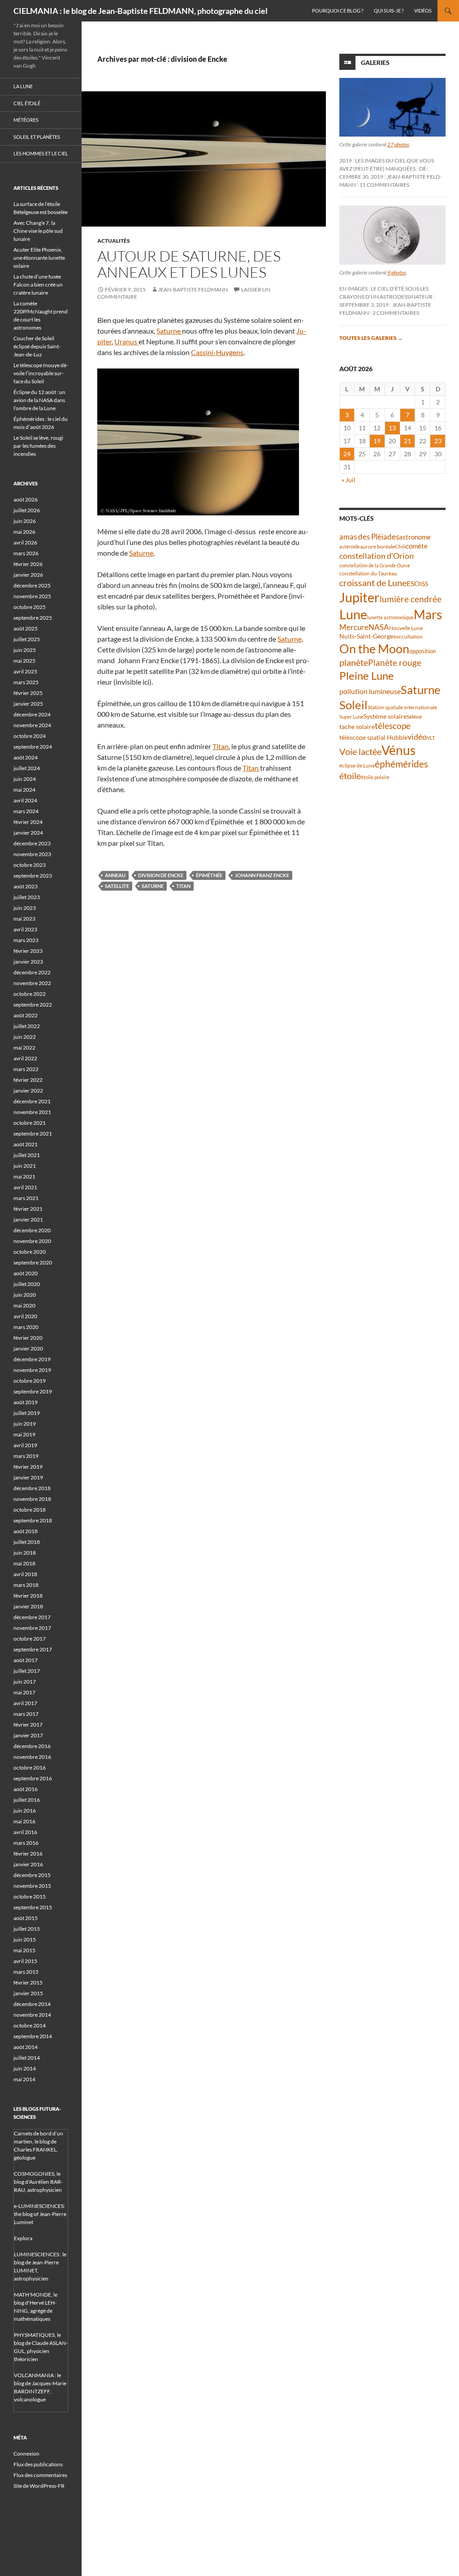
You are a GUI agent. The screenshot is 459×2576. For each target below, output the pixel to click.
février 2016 (28, 1854)
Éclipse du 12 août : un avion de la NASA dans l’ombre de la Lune (39, 400)
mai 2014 (24, 2079)
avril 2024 (25, 800)
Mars (428, 615)
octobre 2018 (30, 1510)
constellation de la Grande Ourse (375, 565)
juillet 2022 (27, 1026)
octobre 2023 (30, 865)
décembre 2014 (32, 2004)
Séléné (414, 717)
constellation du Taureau (368, 573)
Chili (400, 546)
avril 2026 (25, 542)
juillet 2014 (27, 2058)
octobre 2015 (30, 1897)
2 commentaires (396, 313)
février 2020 (28, 1338)
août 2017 (26, 1660)
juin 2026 (25, 521)
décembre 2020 (32, 1230)
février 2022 (28, 1080)
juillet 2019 (27, 1413)
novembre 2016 (32, 1757)
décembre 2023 (32, 843)
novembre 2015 (32, 1886)
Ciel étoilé (27, 103)
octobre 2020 (30, 1252)
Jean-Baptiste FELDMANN (193, 289)
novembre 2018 (32, 1499)
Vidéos (423, 11)
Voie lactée (360, 751)
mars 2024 (26, 811)
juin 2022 (25, 1037)
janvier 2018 (28, 1606)
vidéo (417, 737)
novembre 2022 (32, 983)
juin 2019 (25, 1424)
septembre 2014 (33, 2036)
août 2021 (26, 1144)
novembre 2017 (32, 1628)
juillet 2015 (27, 1929)
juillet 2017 (27, 1671)
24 (347, 454)
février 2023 (28, 951)
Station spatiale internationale (402, 707)
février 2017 (28, 1725)
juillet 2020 (27, 1284)
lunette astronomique (390, 617)
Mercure (354, 627)
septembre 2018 (33, 1520)
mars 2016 (26, 1843)
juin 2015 (25, 1940)
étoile (350, 776)
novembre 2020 (32, 1241)
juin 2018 (25, 1553)
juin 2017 (25, 1682)
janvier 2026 (28, 575)
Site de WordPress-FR (39, 2486)
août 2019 (26, 1402)
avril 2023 (25, 929)
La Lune (23, 86)
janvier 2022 (28, 1091)
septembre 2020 (33, 1262)
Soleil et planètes (37, 137)
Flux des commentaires (40, 2475)
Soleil (353, 705)
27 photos (398, 144)
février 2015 (28, 1982)
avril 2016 (25, 1832)
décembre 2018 (32, 1488)
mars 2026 (26, 553)
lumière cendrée (411, 599)
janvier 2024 (28, 833)
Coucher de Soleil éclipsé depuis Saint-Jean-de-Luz (37, 346)
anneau (115, 875)
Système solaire (385, 716)
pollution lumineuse (370, 691)
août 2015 (26, 1918)
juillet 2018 (27, 1542)
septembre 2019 (33, 1391)
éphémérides (401, 764)
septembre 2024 (33, 747)
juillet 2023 (27, 897)
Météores (26, 120)
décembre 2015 (32, 1875)
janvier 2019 (28, 1477)
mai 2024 (24, 790)
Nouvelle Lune (406, 628)
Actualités (114, 241)
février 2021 (28, 1209)
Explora (23, 2238)
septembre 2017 (33, 1649)
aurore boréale (377, 546)
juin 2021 (25, 1166)
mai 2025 (24, 661)
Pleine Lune (367, 675)
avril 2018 (25, 1574)
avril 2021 (25, 1187)
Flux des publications (38, 2464)
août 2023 (26, 886)
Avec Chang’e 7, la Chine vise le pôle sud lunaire (38, 231)
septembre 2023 (33, 876)
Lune (353, 614)
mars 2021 (26, 1198)
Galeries (375, 62)
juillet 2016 (27, 1800)
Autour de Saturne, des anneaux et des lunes (189, 264)
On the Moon (374, 649)
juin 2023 (25, 908)
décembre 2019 (32, 1359)
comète (417, 546)
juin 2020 (25, 1295)
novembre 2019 (32, 1370)
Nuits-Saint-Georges (368, 636)
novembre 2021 (32, 1112)
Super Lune (351, 717)
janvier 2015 (28, 1993)
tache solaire (357, 727)
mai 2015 (24, 1950)
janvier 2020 (28, 1348)
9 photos (397, 272)
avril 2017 (25, 1703)
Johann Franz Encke (262, 875)
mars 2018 (26, 1585)
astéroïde (350, 546)
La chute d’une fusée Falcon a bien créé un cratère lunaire (38, 285)
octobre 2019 (30, 1381)
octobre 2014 (30, 2025)
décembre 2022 (32, 972)
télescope (393, 726)
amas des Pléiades (369, 537)
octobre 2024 (30, 736)
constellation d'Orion (377, 556)
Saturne (169, 331)
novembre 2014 (32, 2015)
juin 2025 (25, 650)
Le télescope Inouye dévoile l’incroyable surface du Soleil (41, 373)
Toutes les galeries (371, 338)
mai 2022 (24, 1048)
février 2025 (28, 693)
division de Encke (161, 875)
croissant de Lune (373, 583)
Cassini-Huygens (217, 352)
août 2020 (26, 1273)
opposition (422, 651)
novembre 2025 (32, 596)
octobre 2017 (30, 1639)
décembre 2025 (32, 585)
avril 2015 (25, 1961)
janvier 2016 (28, 1864)
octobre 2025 (30, 607)
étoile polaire (375, 777)
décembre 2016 (32, 1746)
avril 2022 (25, 1058)
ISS (424, 584)
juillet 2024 (27, 768)
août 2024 (26, 757)
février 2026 (28, 564)
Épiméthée (209, 875)
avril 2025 (25, 671)
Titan (221, 746)
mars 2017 (26, 1714)
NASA (379, 627)
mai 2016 (24, 1821)
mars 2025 (26, 682)
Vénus (398, 750)
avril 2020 (25, 1316)
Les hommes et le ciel (41, 153)
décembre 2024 (32, 714)
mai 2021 (24, 1177)
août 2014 (26, 2047)
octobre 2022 (30, 994)
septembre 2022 (33, 1005)
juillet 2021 (27, 1155)
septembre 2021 (33, 1134)
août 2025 (26, 628)
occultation (409, 636)
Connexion (26, 2454)
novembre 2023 (32, 854)
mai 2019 (24, 1434)
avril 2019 (25, 1445)
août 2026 (26, 499)
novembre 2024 (32, 725)
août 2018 (26, 1531)
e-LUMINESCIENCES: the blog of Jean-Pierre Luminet (40, 2214)
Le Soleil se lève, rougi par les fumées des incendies (38, 446)
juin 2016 (25, 1811)
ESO (413, 583)
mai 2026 (24, 532)
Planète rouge (395, 663)
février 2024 (28, 822)
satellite (117, 886)
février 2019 (28, 1467)
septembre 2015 (33, 1907)
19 (377, 441)
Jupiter (359, 597)
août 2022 (26, 1015)
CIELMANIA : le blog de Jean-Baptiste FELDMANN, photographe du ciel (141, 11)
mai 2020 (24, 1305)
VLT (431, 738)
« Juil (349, 480)
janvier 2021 (28, 1219)
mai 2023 (24, 919)
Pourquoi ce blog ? (338, 11)
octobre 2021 (30, 1123)
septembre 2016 (33, 1778)
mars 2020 (26, 1327)
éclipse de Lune (357, 765)
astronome (415, 537)
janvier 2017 (28, 1735)
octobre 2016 (30, 1768)
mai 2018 (24, 1563)
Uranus (126, 341)
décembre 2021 (32, 1101)
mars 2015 (26, 1972)
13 (392, 428)
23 (438, 441)
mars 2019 (26, 1456)
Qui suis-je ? (389, 11)
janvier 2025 (28, 704)
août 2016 (26, 1789)
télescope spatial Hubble (373, 737)
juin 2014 (25, 2068)
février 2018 (28, 1596)
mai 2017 (24, 1692)
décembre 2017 (32, 1617)
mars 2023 (26, 940)
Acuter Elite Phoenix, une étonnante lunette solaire (39, 258)
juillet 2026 (27, 510)
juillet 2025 (27, 639)
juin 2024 (25, 779)
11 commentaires (384, 185)
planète (354, 662)
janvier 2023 (28, 962)
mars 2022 (26, 1069)
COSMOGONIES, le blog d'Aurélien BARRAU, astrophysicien (38, 2182)
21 (407, 441)
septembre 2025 (33, 618)
